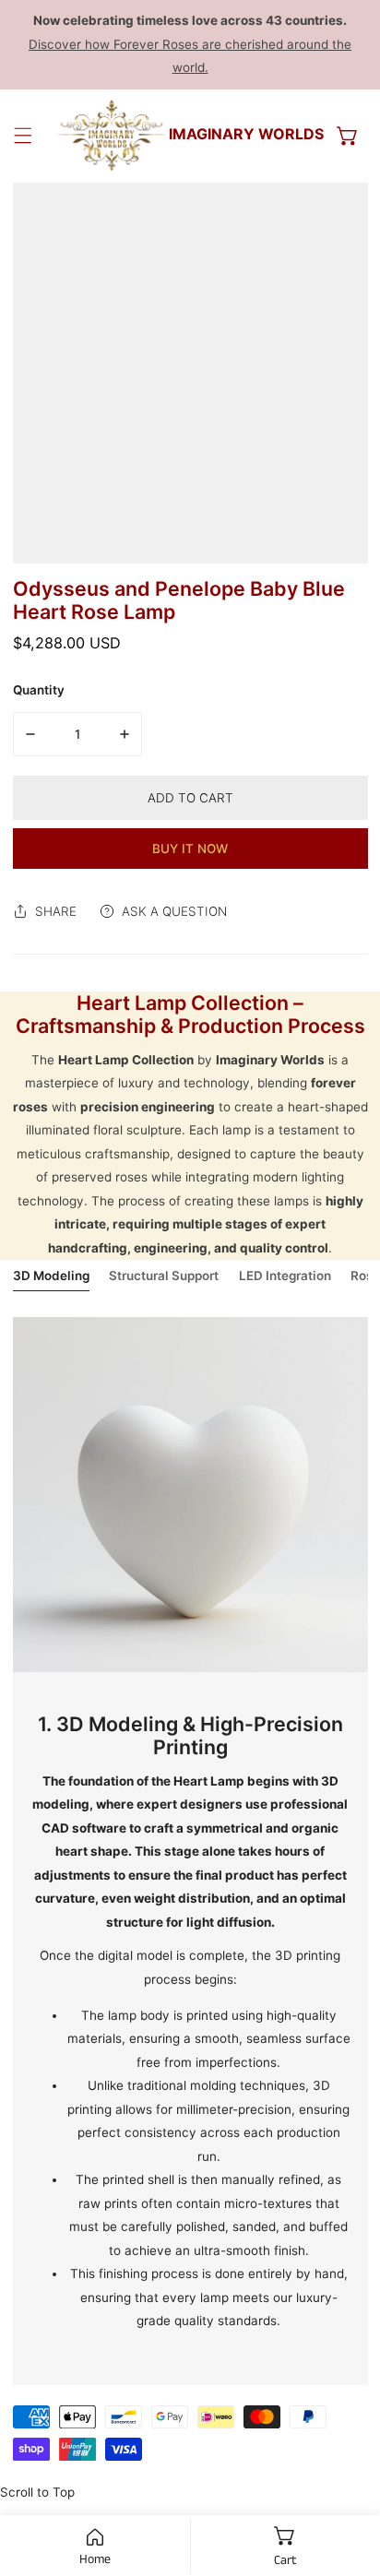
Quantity (39, 690)
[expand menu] (23, 136)
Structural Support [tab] (164, 1276)
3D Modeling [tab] (51, 1276)
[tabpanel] (190, 1851)
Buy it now (190, 849)
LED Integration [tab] (285, 1276)
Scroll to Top (37, 2492)
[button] (348, 136)
